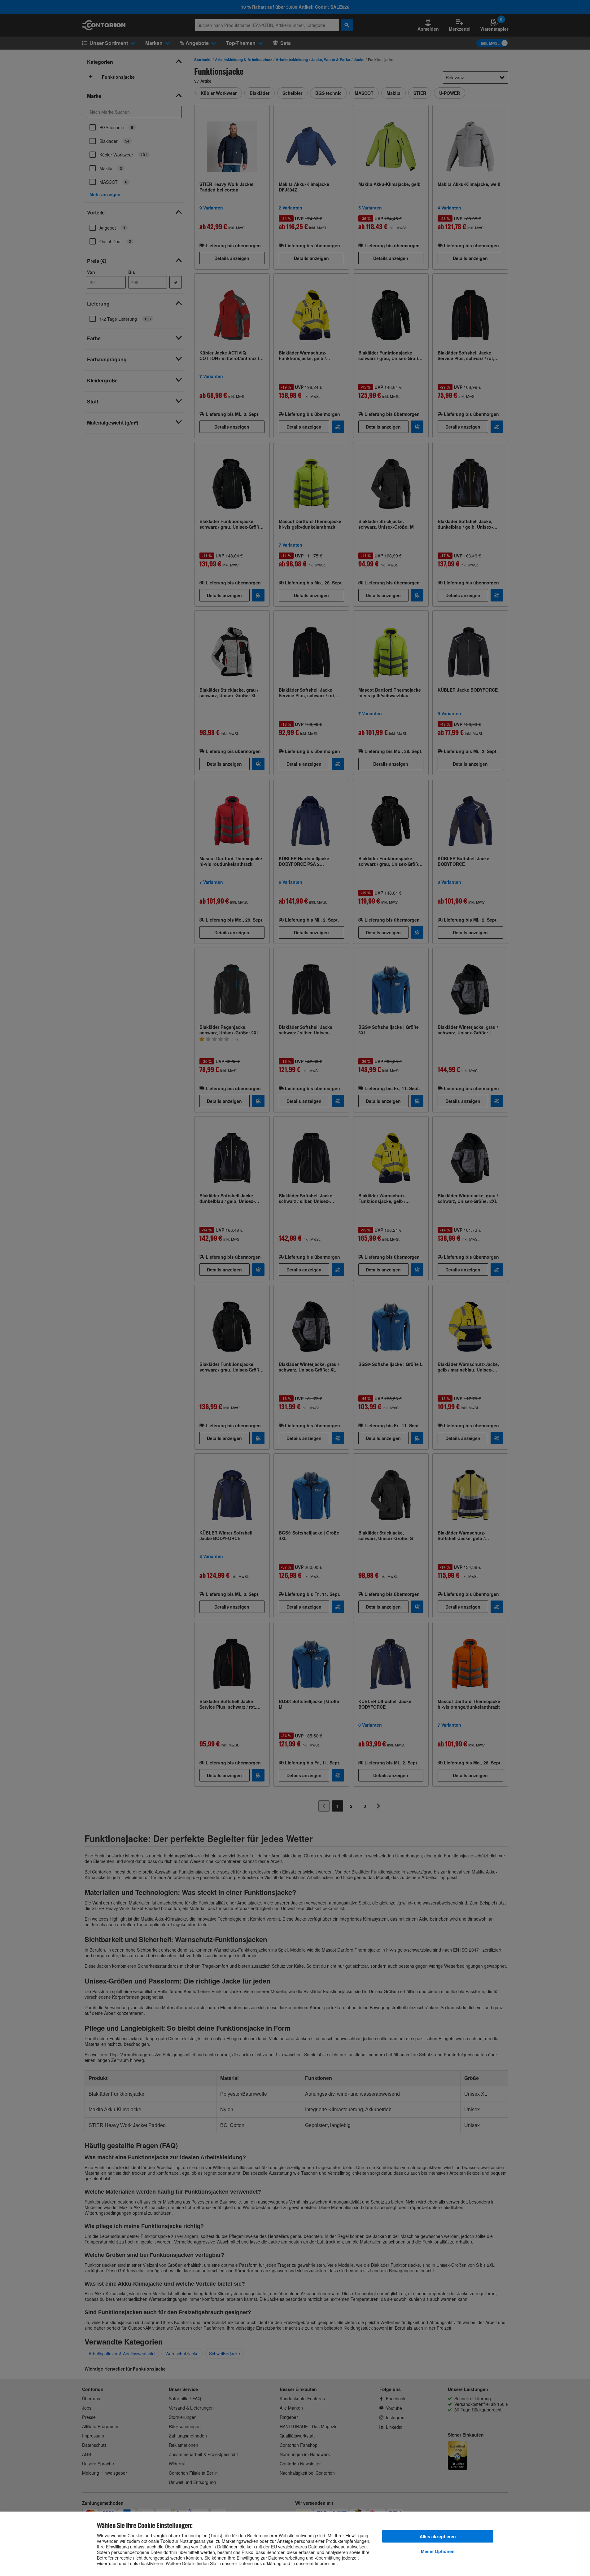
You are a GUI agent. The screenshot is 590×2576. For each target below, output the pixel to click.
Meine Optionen (438, 2551)
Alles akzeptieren (438, 2536)
